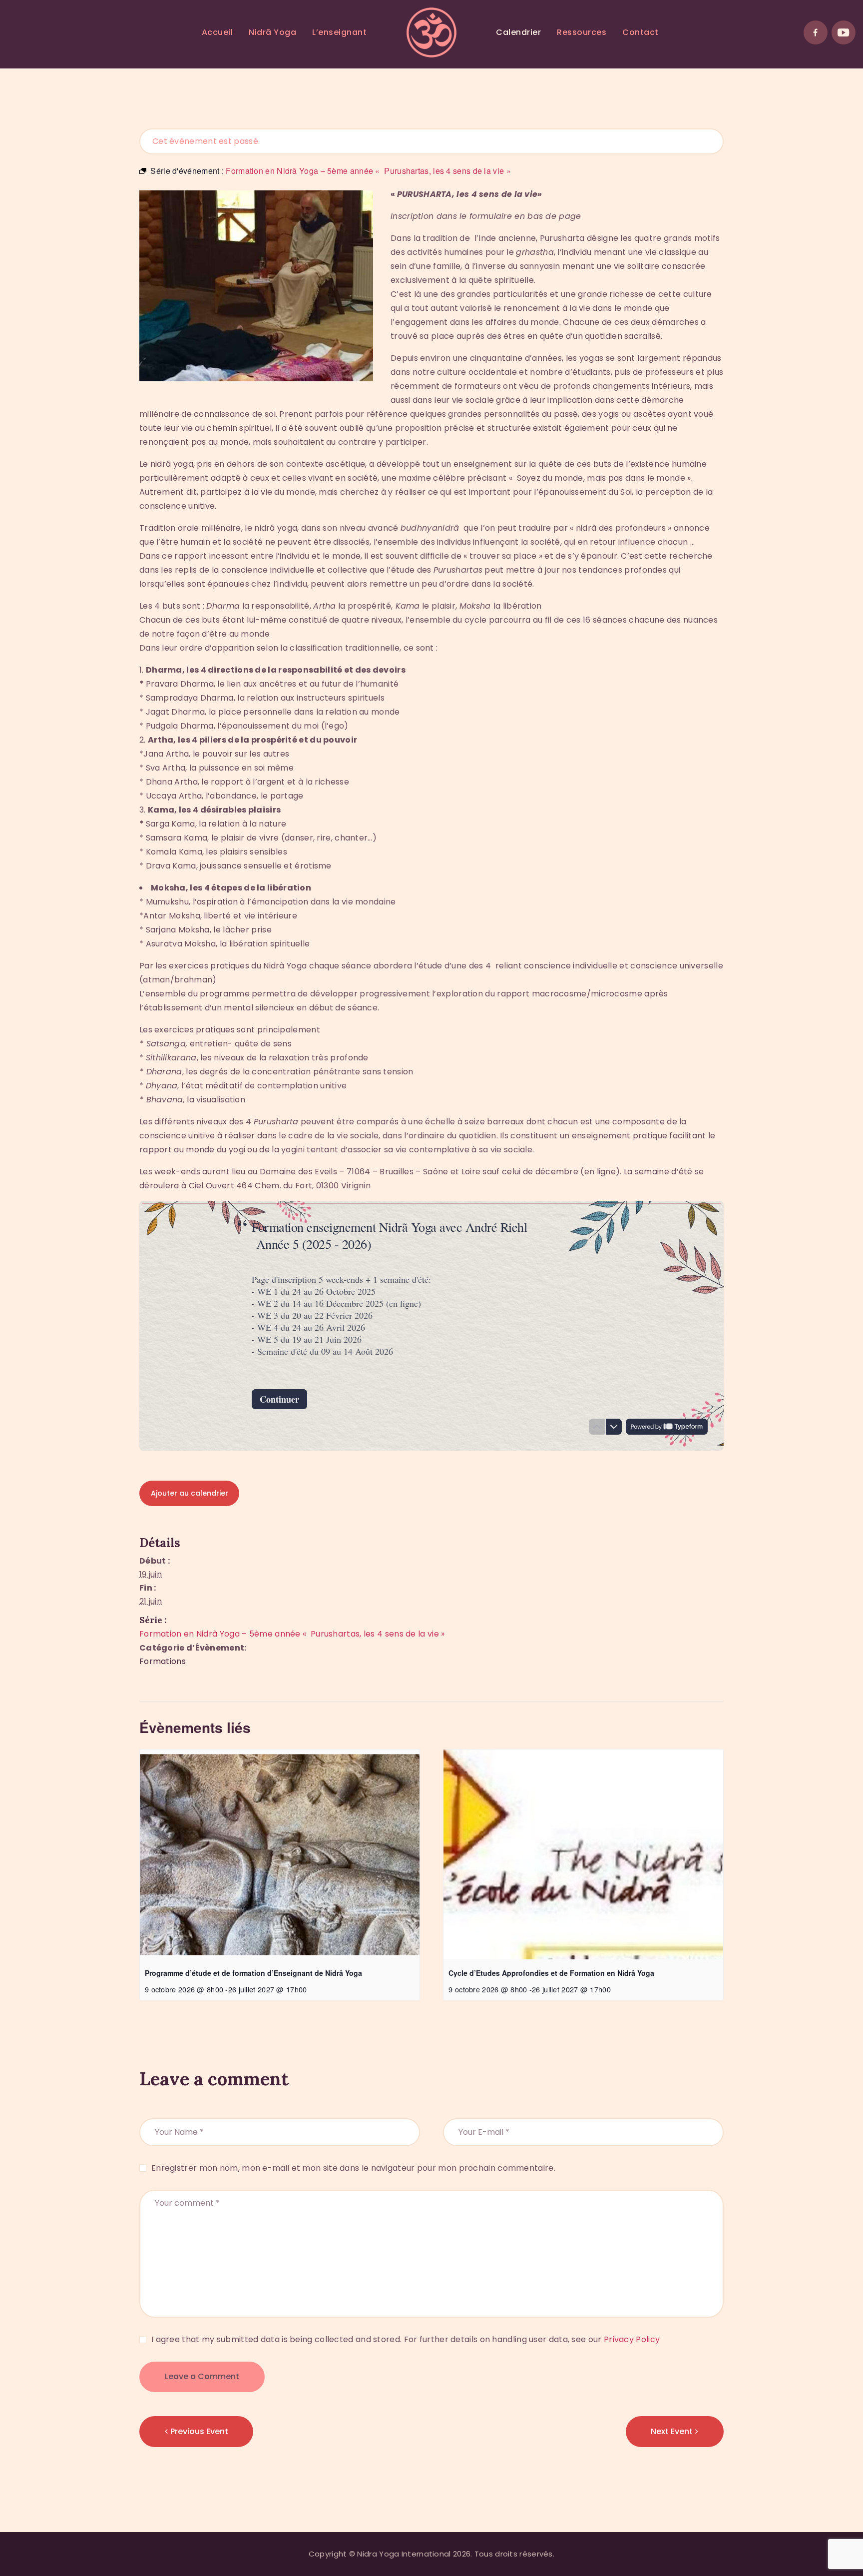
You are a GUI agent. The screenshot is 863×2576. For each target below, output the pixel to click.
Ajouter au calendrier (190, 1493)
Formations (163, 1661)
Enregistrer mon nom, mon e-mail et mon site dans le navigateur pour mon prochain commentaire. (353, 2168)
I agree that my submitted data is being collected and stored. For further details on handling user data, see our (406, 2339)
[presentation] (280, 1854)
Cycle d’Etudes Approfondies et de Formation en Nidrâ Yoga (551, 1973)
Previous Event (199, 2431)
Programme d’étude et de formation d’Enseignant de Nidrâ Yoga (253, 1973)
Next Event (672, 2431)
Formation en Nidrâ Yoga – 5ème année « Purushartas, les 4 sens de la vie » (292, 1634)
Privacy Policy (632, 2339)
